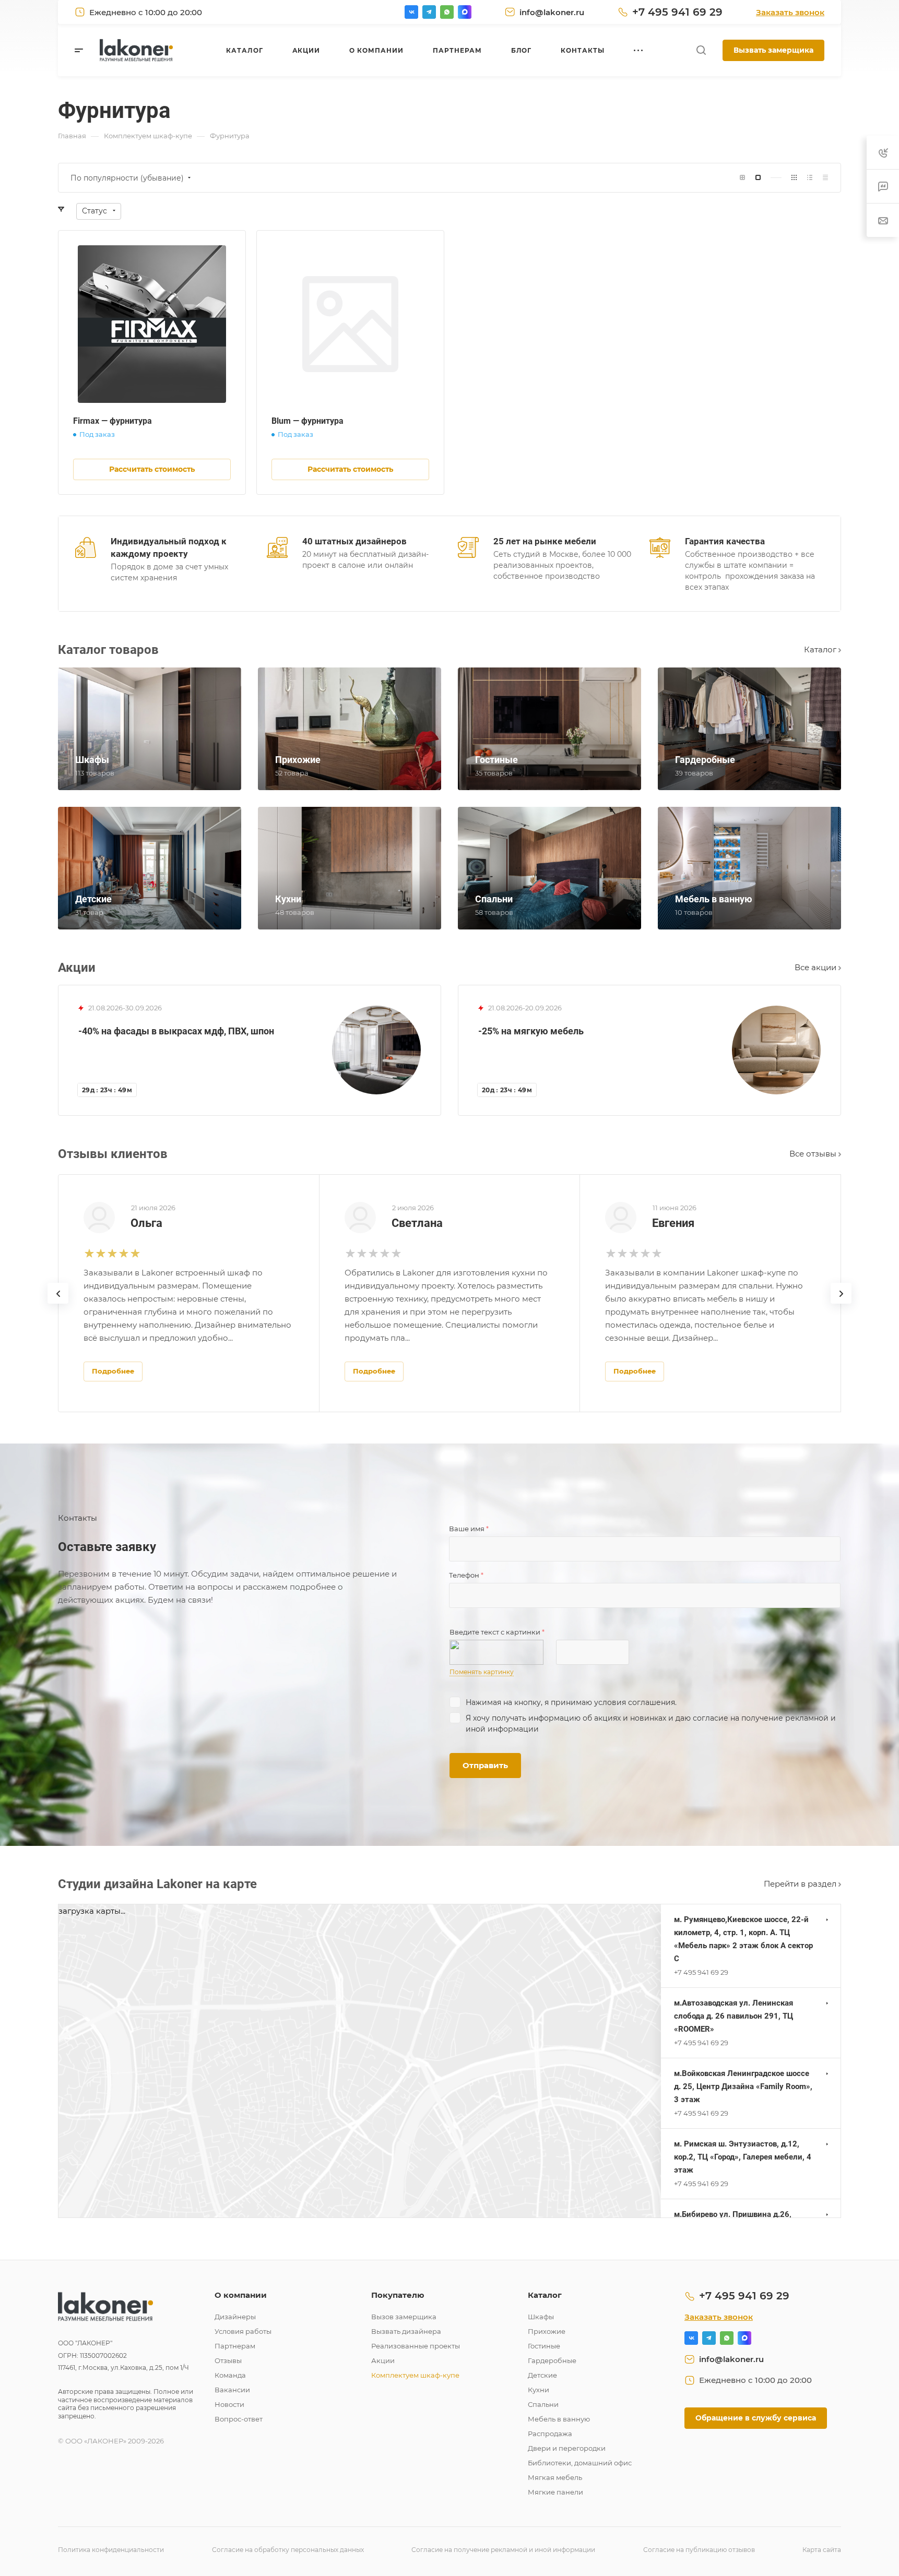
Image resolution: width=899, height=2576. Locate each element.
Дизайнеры (235, 2317)
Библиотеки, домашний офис (580, 2463)
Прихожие (547, 2331)
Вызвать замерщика (773, 50)
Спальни (543, 2404)
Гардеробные (552, 2360)
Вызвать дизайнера (406, 2331)
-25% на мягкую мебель (531, 1031)
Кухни (539, 2390)
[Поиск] (701, 50)
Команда (230, 2375)
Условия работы (243, 2331)
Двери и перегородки (567, 2448)
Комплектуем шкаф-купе (415, 2375)
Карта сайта (822, 2550)
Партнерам (235, 2346)
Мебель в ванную (559, 2419)
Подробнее (113, 1371)
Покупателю (398, 2295)
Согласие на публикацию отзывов (699, 2550)
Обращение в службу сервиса (756, 2418)
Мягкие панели (555, 2492)
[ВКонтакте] (411, 12)
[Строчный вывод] (810, 178)
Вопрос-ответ (239, 2419)
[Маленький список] (742, 178)
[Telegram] (429, 12)
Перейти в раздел (801, 1884)
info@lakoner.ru (552, 12)
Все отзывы (814, 1154)
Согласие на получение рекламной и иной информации (503, 2550)
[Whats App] (447, 12)
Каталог (821, 649)
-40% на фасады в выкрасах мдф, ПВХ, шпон (176, 1031)
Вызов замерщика (404, 2317)
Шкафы (541, 2317)
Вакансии (232, 2390)
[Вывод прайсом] (825, 178)
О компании (241, 2295)
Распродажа (550, 2434)
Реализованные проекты (416, 2346)
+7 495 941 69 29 (677, 12)
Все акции (817, 967)
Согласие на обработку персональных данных (288, 2550)
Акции (383, 2360)
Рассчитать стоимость (152, 469)
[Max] (465, 12)
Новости (229, 2404)
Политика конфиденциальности (111, 2550)
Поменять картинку (482, 1672)
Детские (542, 2375)
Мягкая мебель (555, 2477)
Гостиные (544, 2346)
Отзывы (228, 2360)
